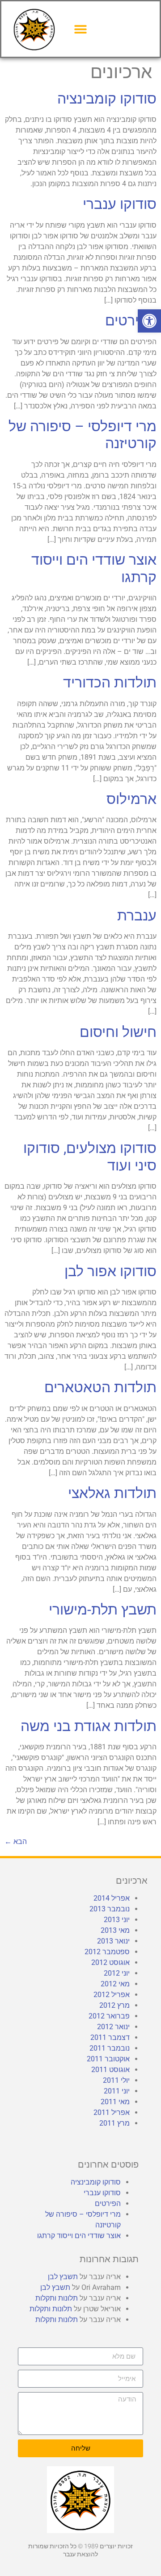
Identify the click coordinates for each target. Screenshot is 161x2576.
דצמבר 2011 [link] (110, 2037)
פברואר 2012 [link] (109, 2016)
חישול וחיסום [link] (118, 1032)
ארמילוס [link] (131, 799)
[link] (149, 321)
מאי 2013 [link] (115, 1930)
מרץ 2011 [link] (114, 2123)
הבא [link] (16, 1841)
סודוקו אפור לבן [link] (110, 1271)
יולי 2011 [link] (116, 2080)
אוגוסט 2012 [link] (110, 1962)
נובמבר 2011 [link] (110, 2048)
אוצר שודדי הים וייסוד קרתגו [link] (79, 2236)
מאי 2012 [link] (115, 1984)
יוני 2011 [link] (117, 2091)
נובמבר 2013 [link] (110, 1909)
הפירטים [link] (131, 320)
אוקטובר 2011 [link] (108, 2059)
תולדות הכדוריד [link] (110, 682)
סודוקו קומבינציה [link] (107, 99)
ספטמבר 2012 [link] (107, 1952)
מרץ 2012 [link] (114, 2005)
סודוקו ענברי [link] (120, 204)
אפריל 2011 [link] (112, 2112)
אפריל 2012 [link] (112, 1995)
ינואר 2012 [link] (113, 2027)
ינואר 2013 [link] (113, 1941)
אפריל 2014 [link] (112, 1898)
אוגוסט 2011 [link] (110, 2070)
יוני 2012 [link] (117, 1973)
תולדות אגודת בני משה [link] (89, 1726)
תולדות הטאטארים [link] (100, 1387)
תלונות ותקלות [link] (57, 2298)
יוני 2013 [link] (117, 1920)
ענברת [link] (137, 916)
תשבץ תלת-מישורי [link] (103, 1610)
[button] (81, 29)
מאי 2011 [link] (115, 2102)
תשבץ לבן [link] (63, 2277)
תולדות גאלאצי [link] (112, 1493)
